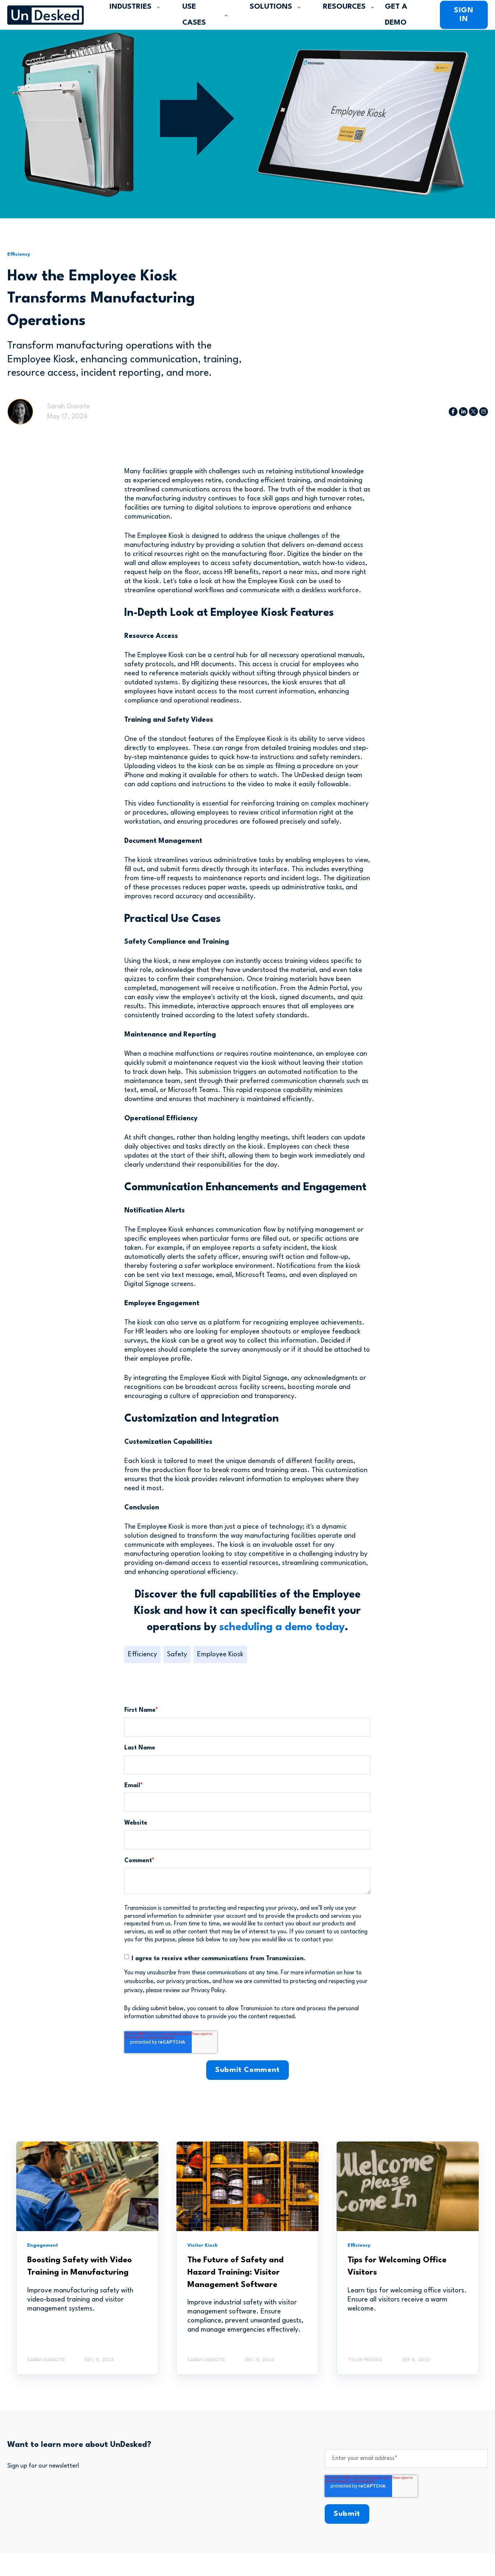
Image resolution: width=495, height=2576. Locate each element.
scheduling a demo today (282, 1627)
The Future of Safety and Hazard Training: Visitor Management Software (236, 2272)
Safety (177, 1654)
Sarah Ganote (68, 407)
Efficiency (142, 1654)
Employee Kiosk (220, 1654)
